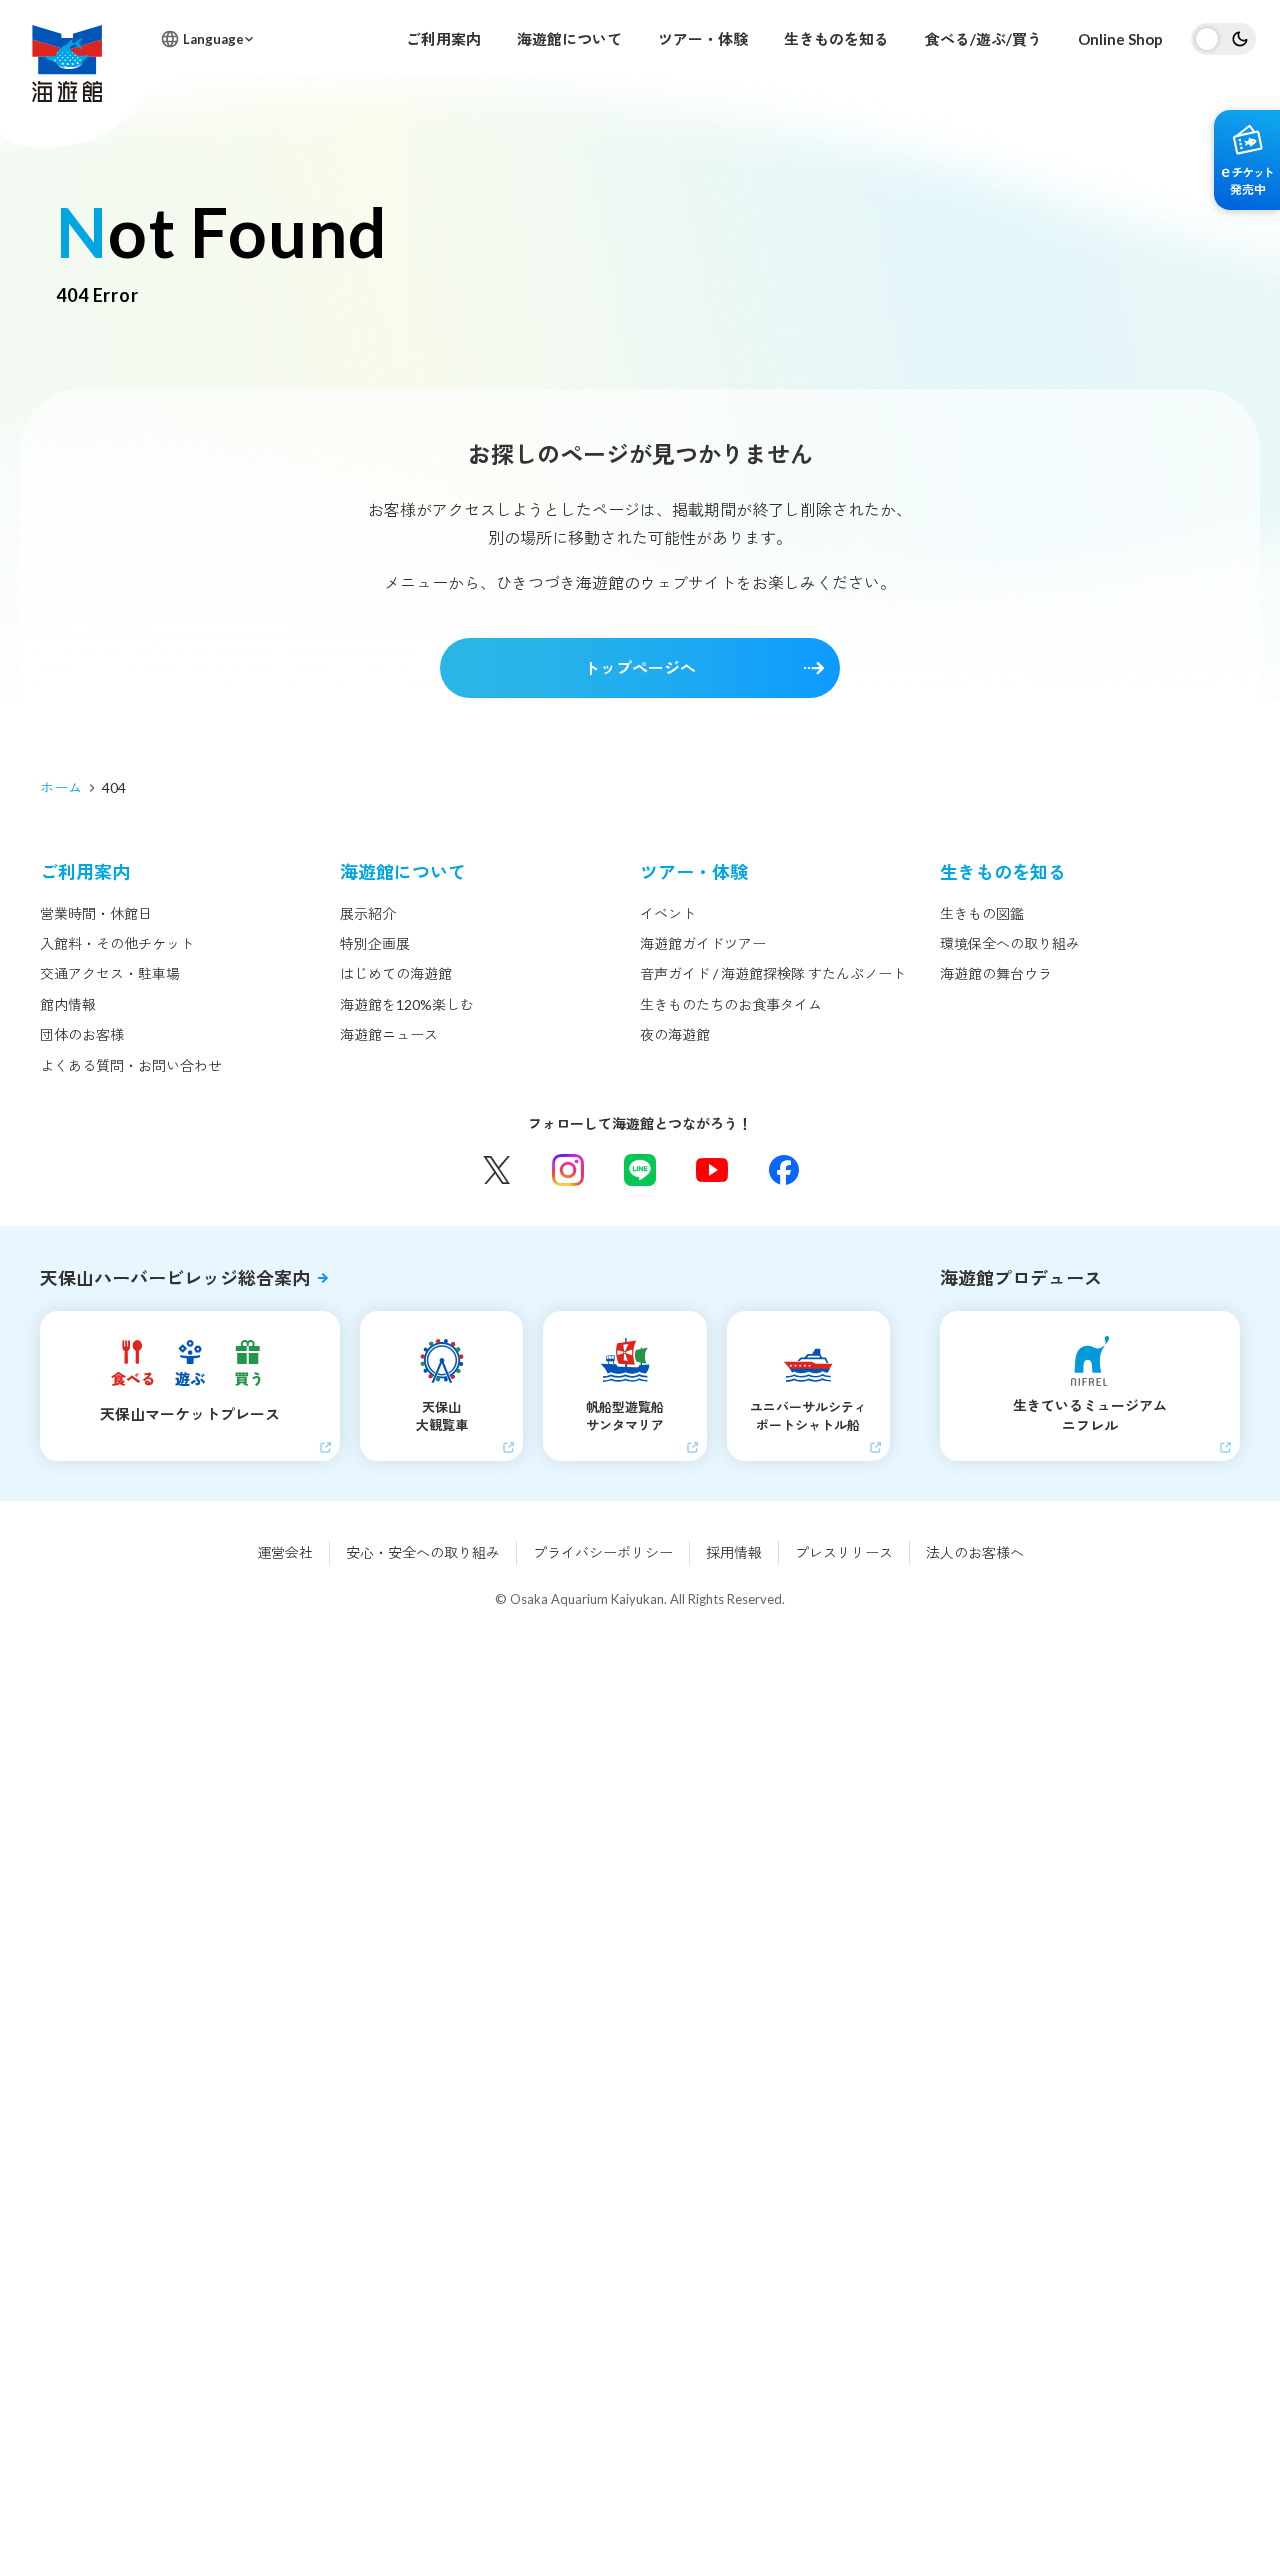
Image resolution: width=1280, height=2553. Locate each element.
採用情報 (734, 1552)
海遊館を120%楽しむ (407, 1004)
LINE (640, 1170)
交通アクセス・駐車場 (110, 973)
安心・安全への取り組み (423, 1552)
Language (213, 39)
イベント (668, 913)
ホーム (61, 787)
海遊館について (569, 39)
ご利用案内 (443, 39)
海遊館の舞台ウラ (996, 973)
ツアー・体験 (703, 39)
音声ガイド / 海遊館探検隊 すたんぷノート (773, 973)
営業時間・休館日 (96, 913)
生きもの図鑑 (982, 913)
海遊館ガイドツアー (703, 943)
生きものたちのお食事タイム (731, 1004)
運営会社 (285, 1552)
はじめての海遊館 (396, 973)
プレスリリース (844, 1552)
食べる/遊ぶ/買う (983, 39)
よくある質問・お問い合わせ (131, 1065)
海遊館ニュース (389, 1034)
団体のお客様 (82, 1034)
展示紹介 (368, 913)
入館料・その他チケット (117, 943)
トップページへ (640, 667)
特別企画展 (375, 943)
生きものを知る (836, 39)
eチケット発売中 (1247, 160)
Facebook (784, 1170)
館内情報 (68, 1004)
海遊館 (67, 63)
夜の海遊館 (675, 1034)
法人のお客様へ (975, 1552)
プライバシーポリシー (603, 1552)
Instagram (568, 1170)
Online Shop (1120, 39)
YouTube (712, 1170)
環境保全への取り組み (1010, 943)
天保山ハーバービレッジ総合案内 (175, 1278)
